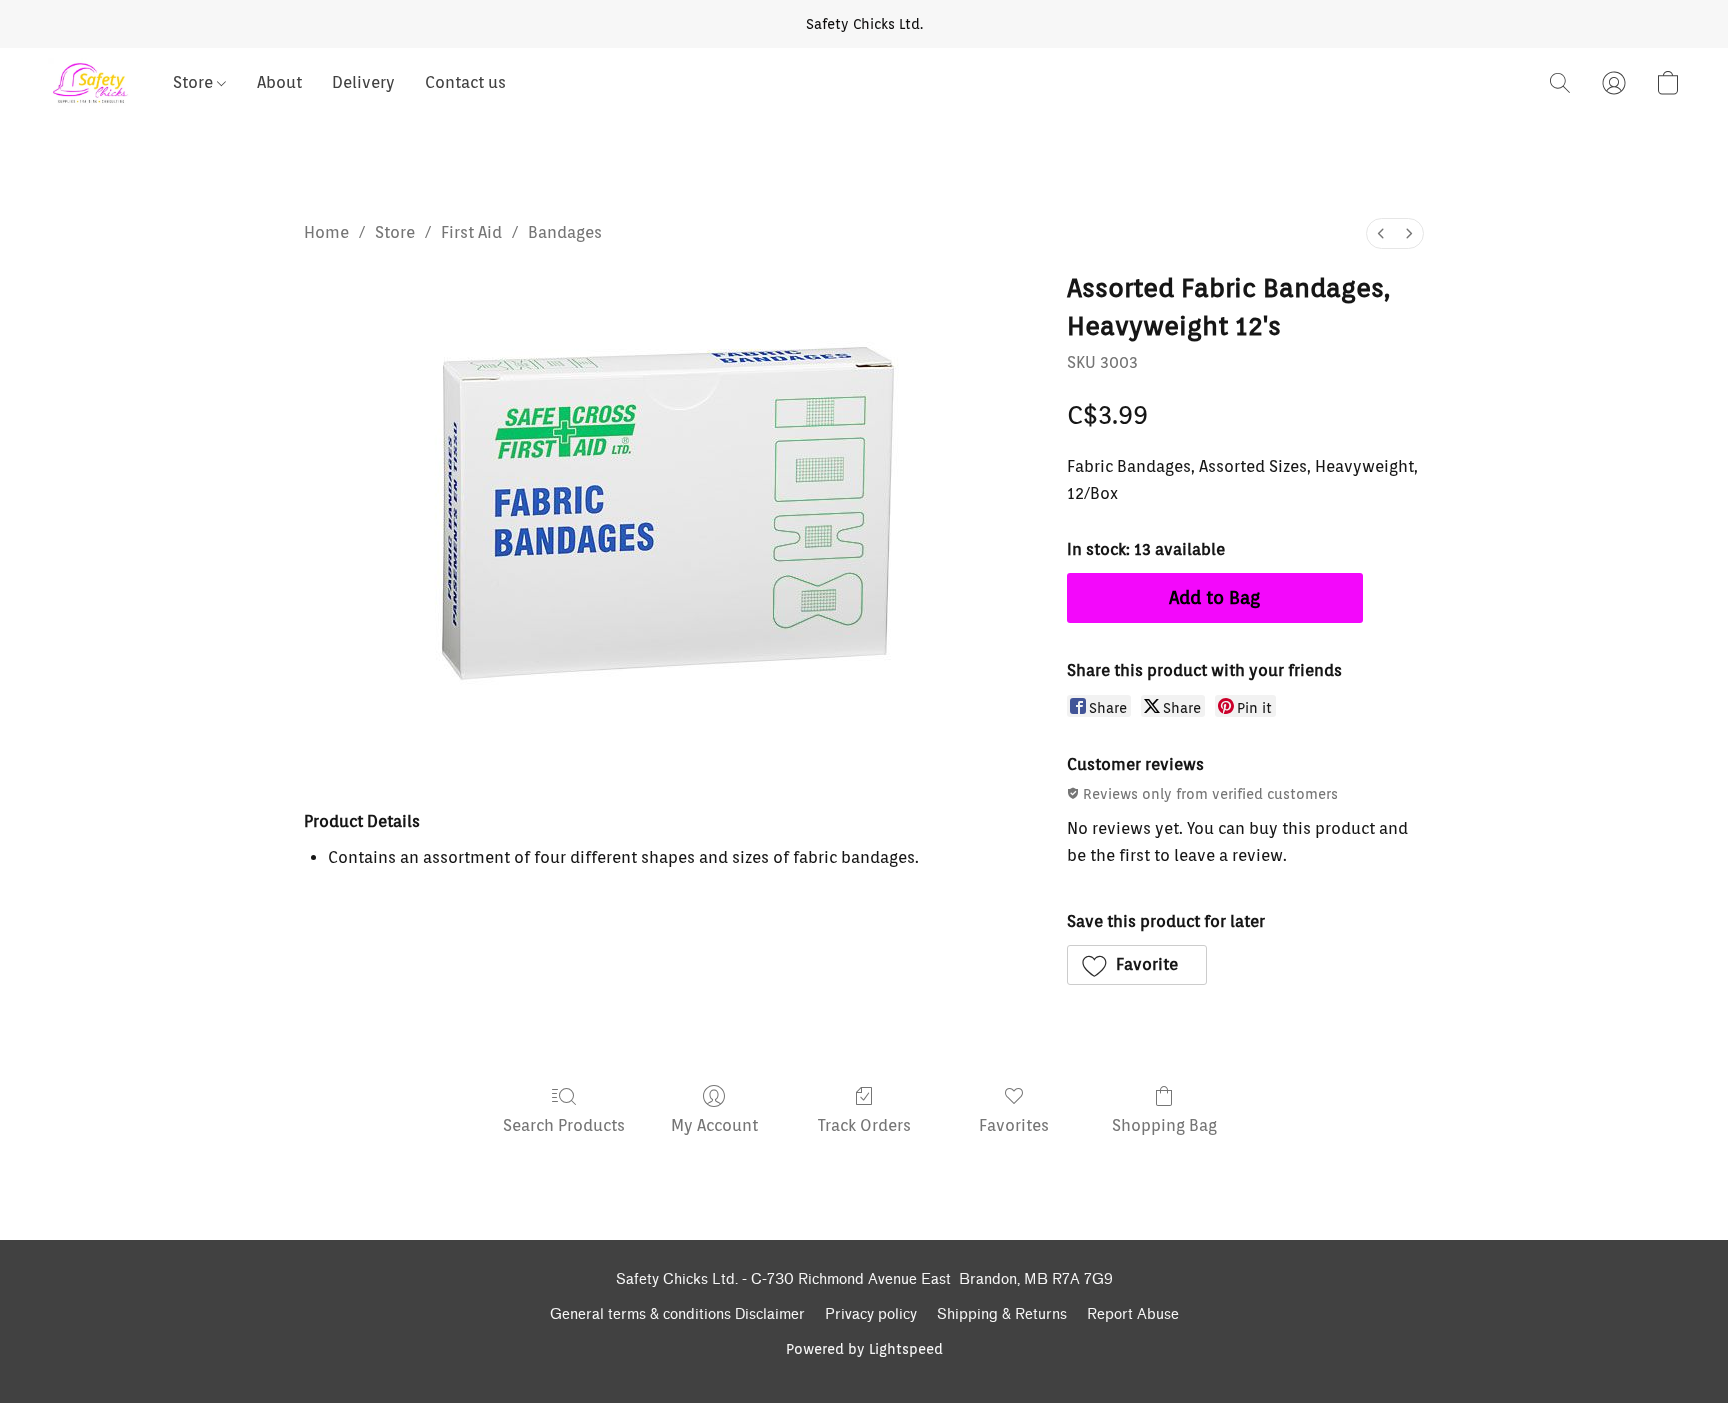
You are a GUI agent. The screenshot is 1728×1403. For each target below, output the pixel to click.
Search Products (564, 1125)
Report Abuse (1133, 1314)
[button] (90, 83)
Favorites (1014, 1125)
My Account (714, 1125)
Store (195, 82)
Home (326, 232)
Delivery (363, 82)
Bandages (565, 232)
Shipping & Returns (1002, 1314)
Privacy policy (871, 1314)
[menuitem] (1381, 233)
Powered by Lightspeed (864, 1349)
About (279, 82)
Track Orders (864, 1125)
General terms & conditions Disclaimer (677, 1314)
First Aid (471, 232)
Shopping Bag (1164, 1125)
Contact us (465, 82)
